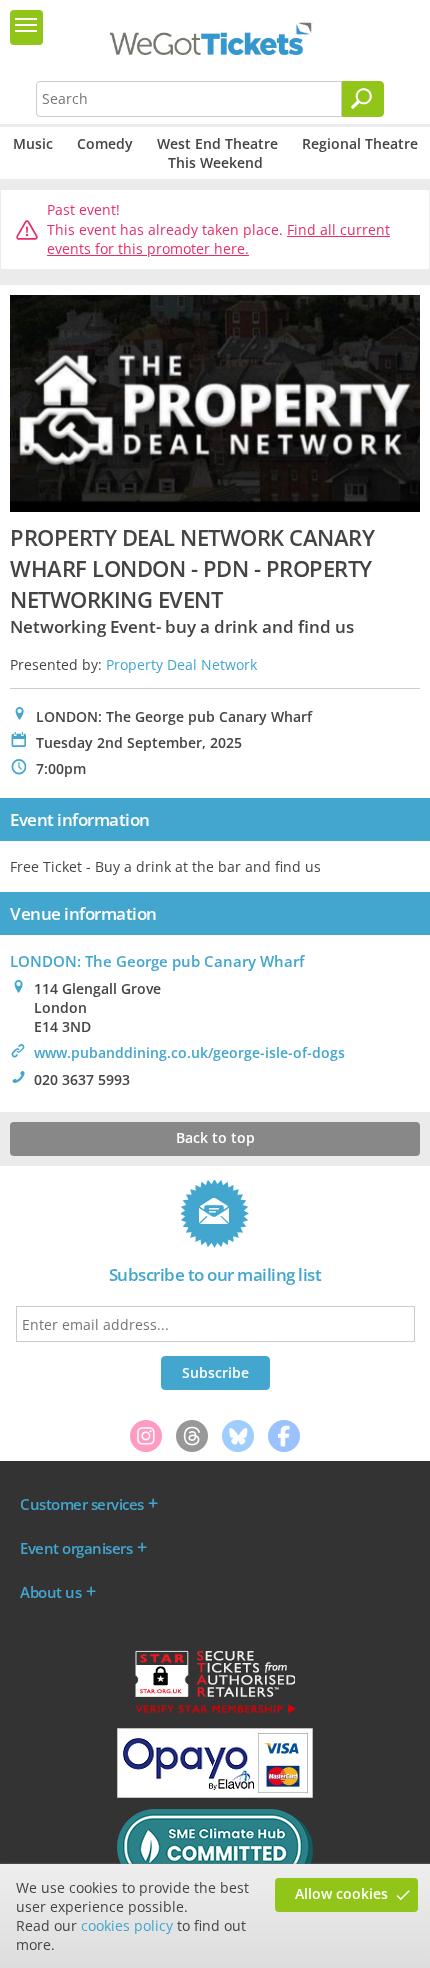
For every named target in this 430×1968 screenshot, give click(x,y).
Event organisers (76, 1548)
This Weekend (215, 162)
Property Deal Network (181, 664)
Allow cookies (341, 1893)
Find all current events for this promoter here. (218, 239)
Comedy (105, 143)
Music (33, 143)
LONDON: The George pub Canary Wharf (157, 961)
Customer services (82, 1504)
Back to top (215, 1137)
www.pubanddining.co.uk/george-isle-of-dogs (189, 1052)
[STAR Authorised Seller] (215, 1712)
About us (50, 1592)
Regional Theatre (360, 143)
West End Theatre (217, 143)
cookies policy (127, 1925)
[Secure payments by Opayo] (215, 1793)
